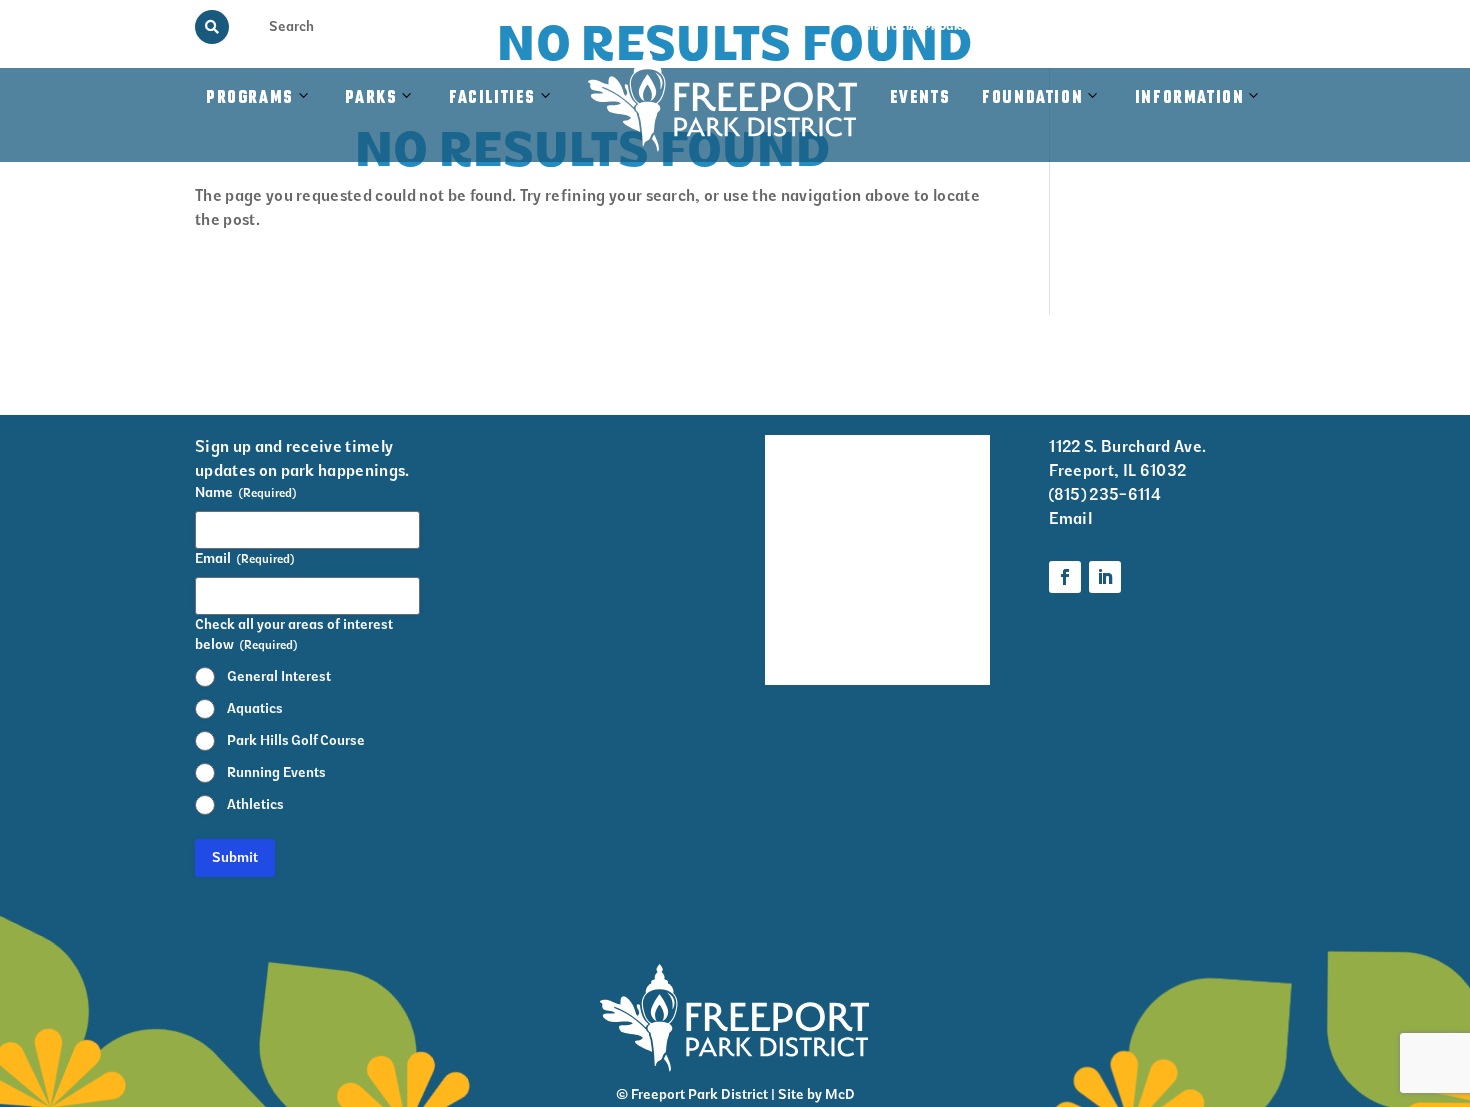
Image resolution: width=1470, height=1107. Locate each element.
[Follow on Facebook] (1065, 577)
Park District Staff (793, 581)
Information (1190, 98)
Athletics (255, 804)
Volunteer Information (941, 462)
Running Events (276, 772)
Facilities (502, 118)
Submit (235, 857)
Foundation (1032, 98)
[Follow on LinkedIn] (1105, 577)
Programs (250, 98)
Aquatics (255, 708)
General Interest (279, 676)
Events (920, 98)
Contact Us (1242, 26)
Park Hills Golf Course (296, 740)
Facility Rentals (793, 462)
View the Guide (1049, 26)
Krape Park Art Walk (937, 528)
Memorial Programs (924, 26)
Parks (371, 98)
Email (1070, 518)
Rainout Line (1151, 26)
